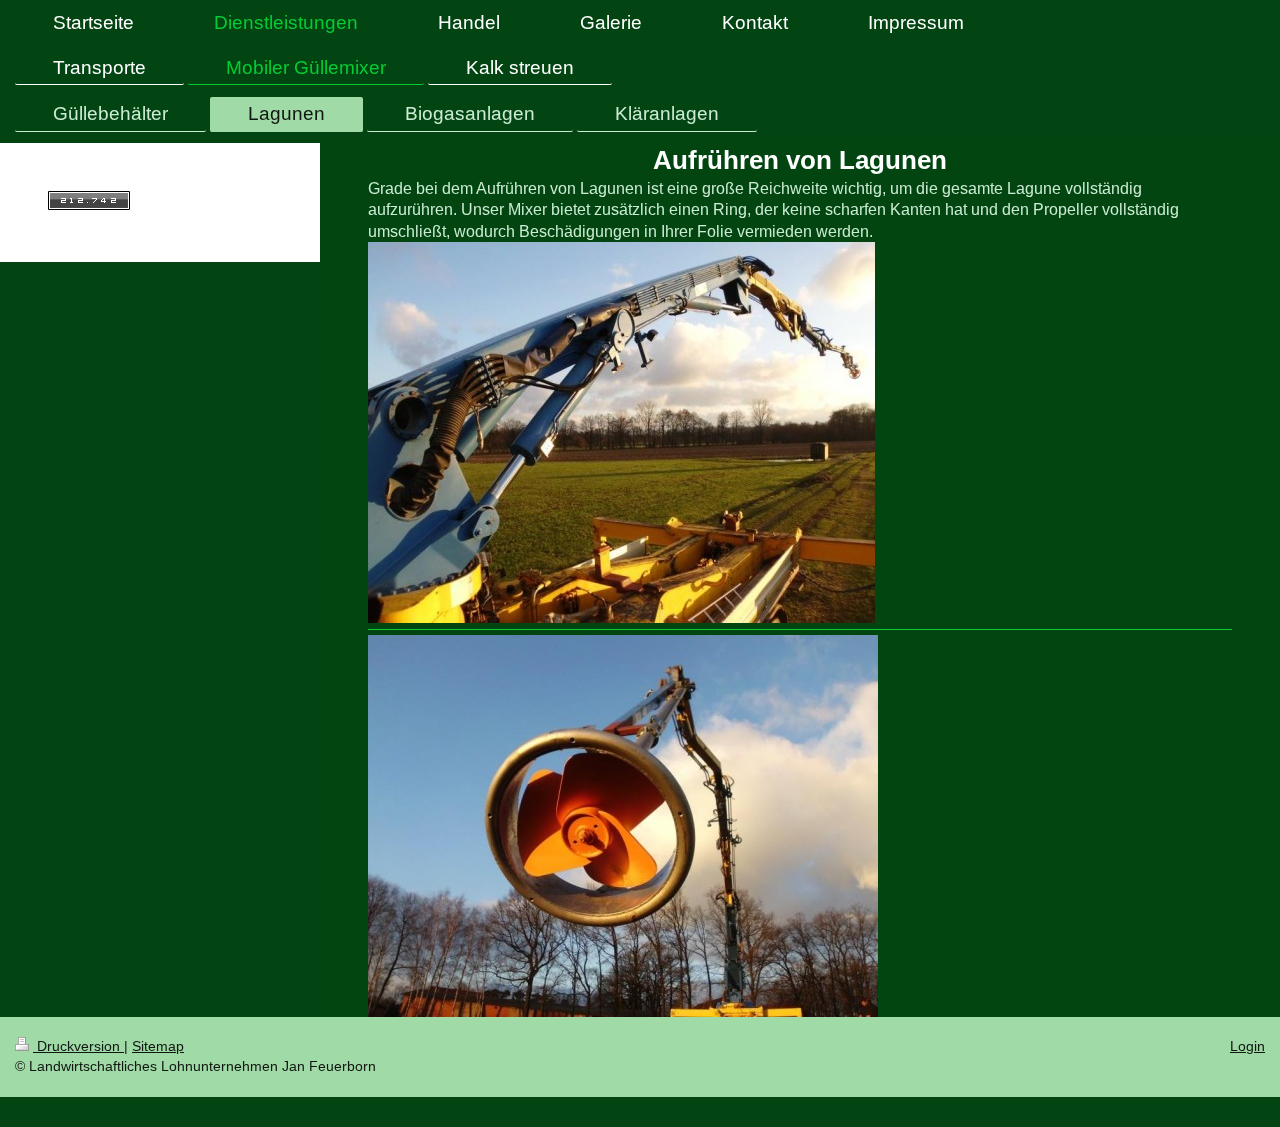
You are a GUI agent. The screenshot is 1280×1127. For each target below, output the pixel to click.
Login (1247, 1046)
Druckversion (78, 1046)
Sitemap (158, 1046)
